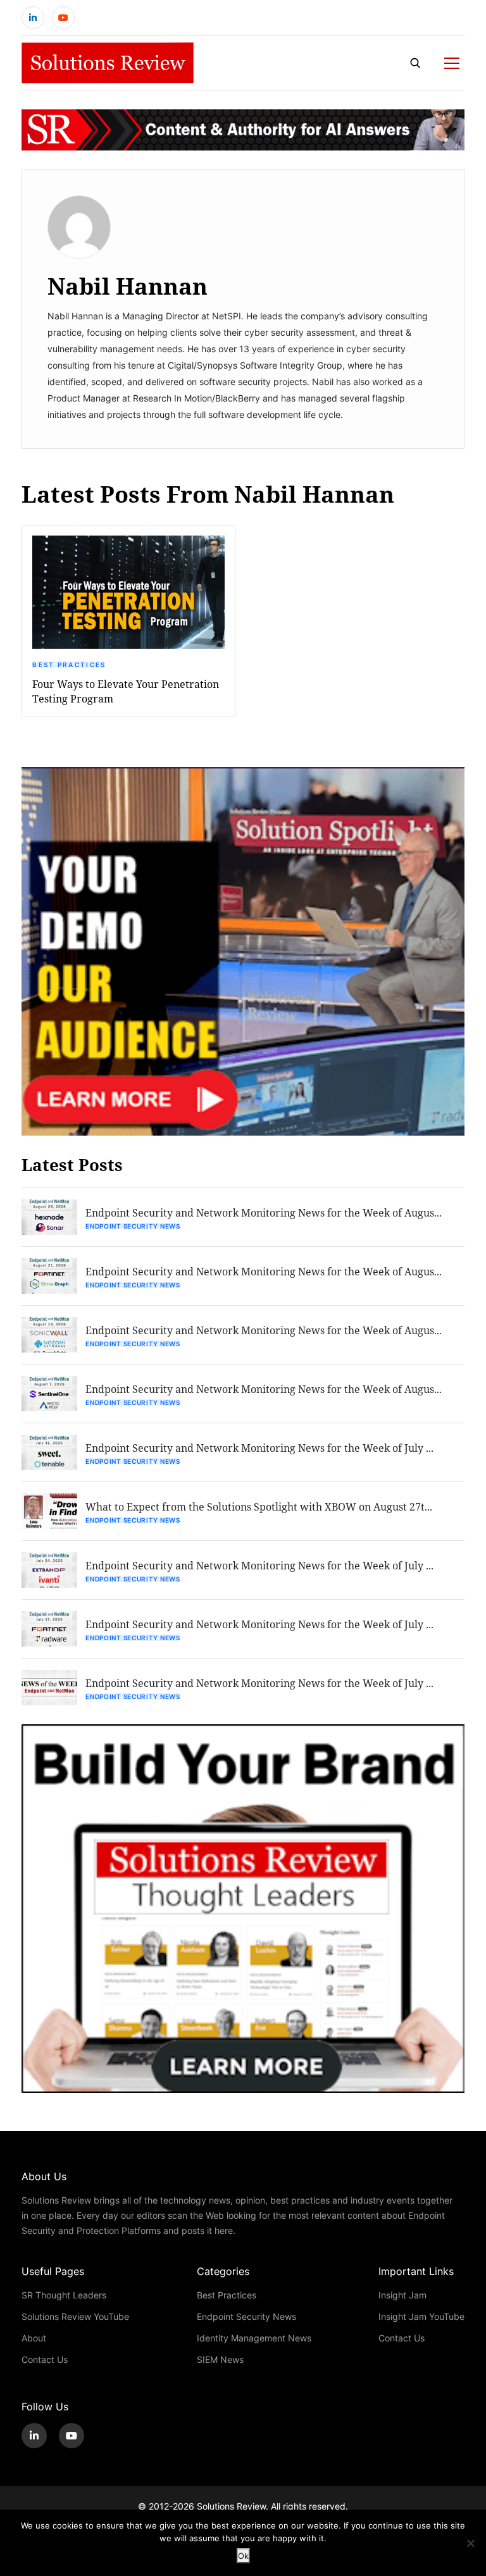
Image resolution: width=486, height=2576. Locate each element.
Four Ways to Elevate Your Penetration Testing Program (126, 691)
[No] (470, 2543)
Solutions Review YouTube (75, 2316)
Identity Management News (254, 2338)
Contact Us (45, 2359)
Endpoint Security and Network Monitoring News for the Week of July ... (259, 1448)
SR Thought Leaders (64, 2295)
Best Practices (69, 665)
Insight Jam (402, 2295)
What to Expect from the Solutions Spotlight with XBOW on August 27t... (259, 1506)
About (34, 2338)
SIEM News (220, 2359)
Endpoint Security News (133, 1226)
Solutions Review (231, 2506)
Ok (243, 2556)
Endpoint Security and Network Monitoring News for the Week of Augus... (264, 1212)
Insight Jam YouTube (421, 2316)
